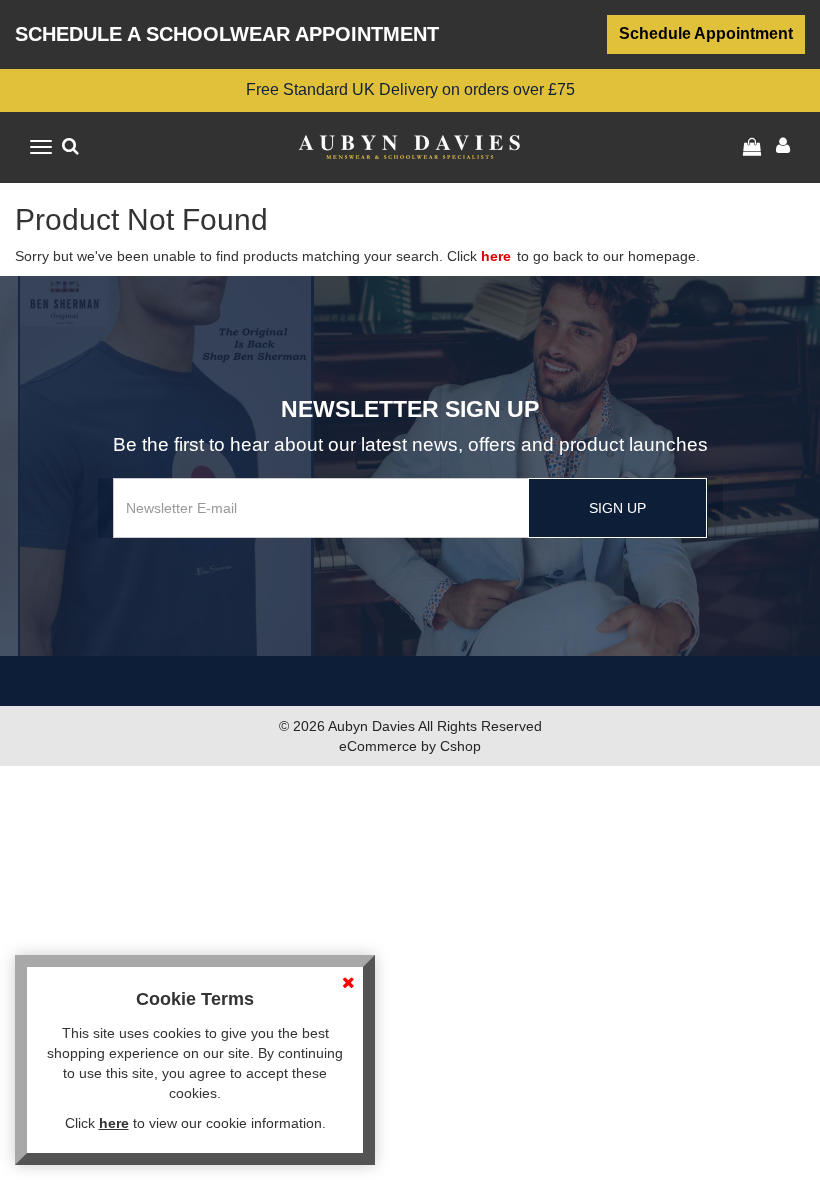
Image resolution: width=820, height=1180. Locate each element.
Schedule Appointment (706, 33)
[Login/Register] (754, 147)
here (496, 256)
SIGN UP (617, 508)
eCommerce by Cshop (410, 746)
